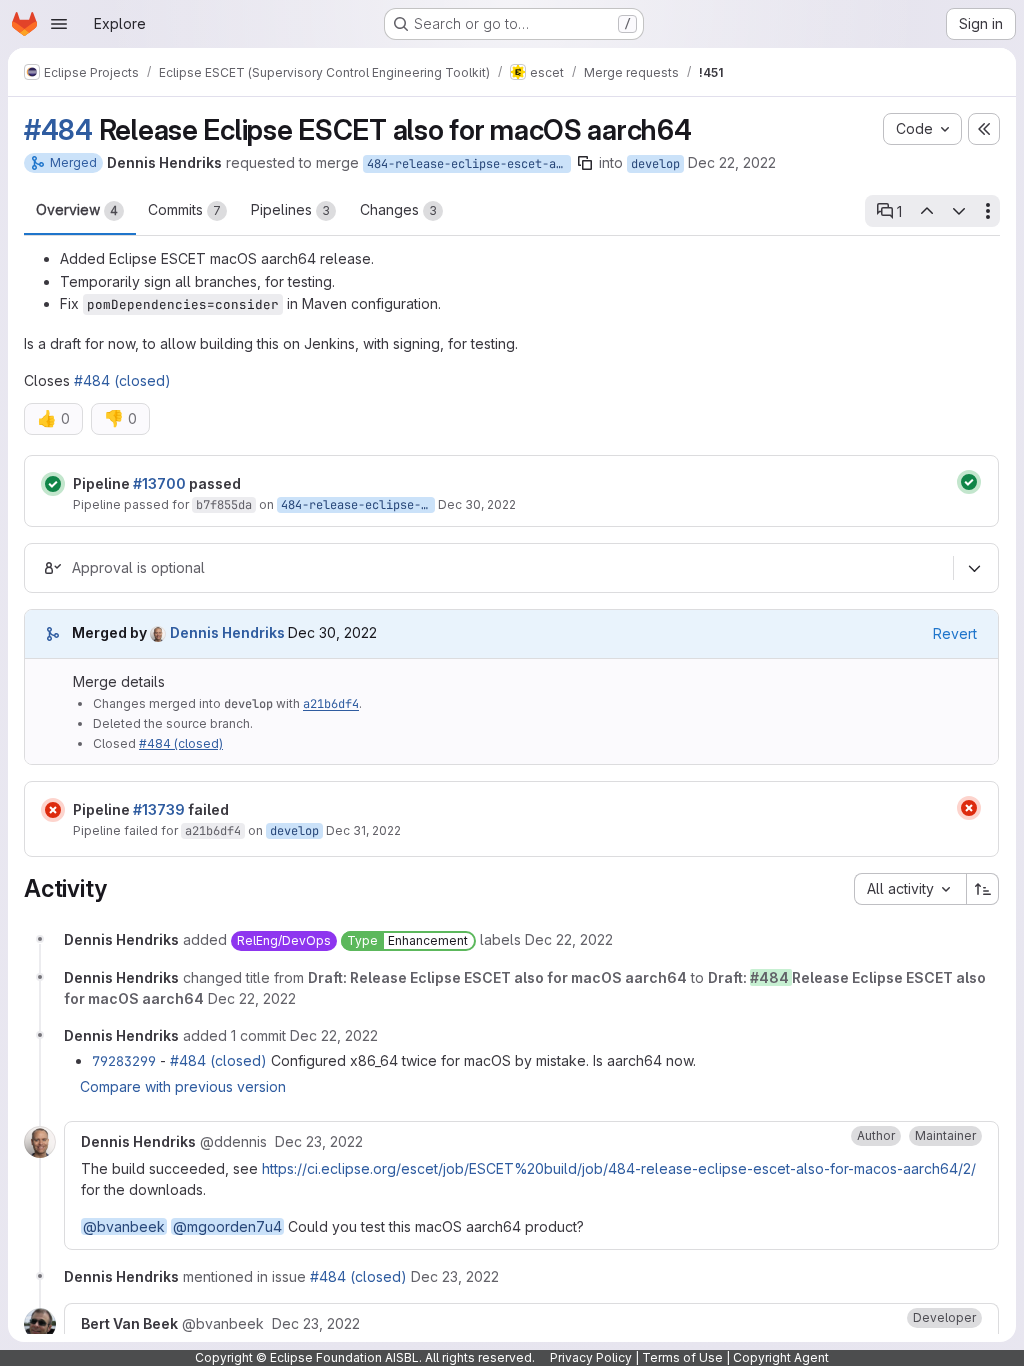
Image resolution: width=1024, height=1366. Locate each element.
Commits (184, 209)
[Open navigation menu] (59, 24)
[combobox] (910, 889)
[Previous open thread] (926, 211)
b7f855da (224, 505)
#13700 (159, 483)
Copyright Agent (781, 1357)
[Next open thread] (959, 211)
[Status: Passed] (53, 484)
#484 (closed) (122, 380)
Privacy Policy (591, 1357)
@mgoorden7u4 (227, 1226)
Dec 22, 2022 (732, 162)
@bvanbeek (124, 1226)
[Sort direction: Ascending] (983, 889)
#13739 (159, 809)
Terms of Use (682, 1357)
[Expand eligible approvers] (974, 568)
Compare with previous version (183, 1086)
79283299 (124, 1061)
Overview (77, 209)
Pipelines (290, 209)
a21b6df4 (331, 704)
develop (655, 164)
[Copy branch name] (585, 163)
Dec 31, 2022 (363, 830)
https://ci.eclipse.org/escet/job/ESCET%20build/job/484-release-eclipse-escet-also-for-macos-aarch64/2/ (619, 1168)
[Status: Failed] (53, 810)
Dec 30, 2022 (477, 504)
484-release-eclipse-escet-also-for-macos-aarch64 (469, 164)
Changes (398, 209)
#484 (58, 130)
